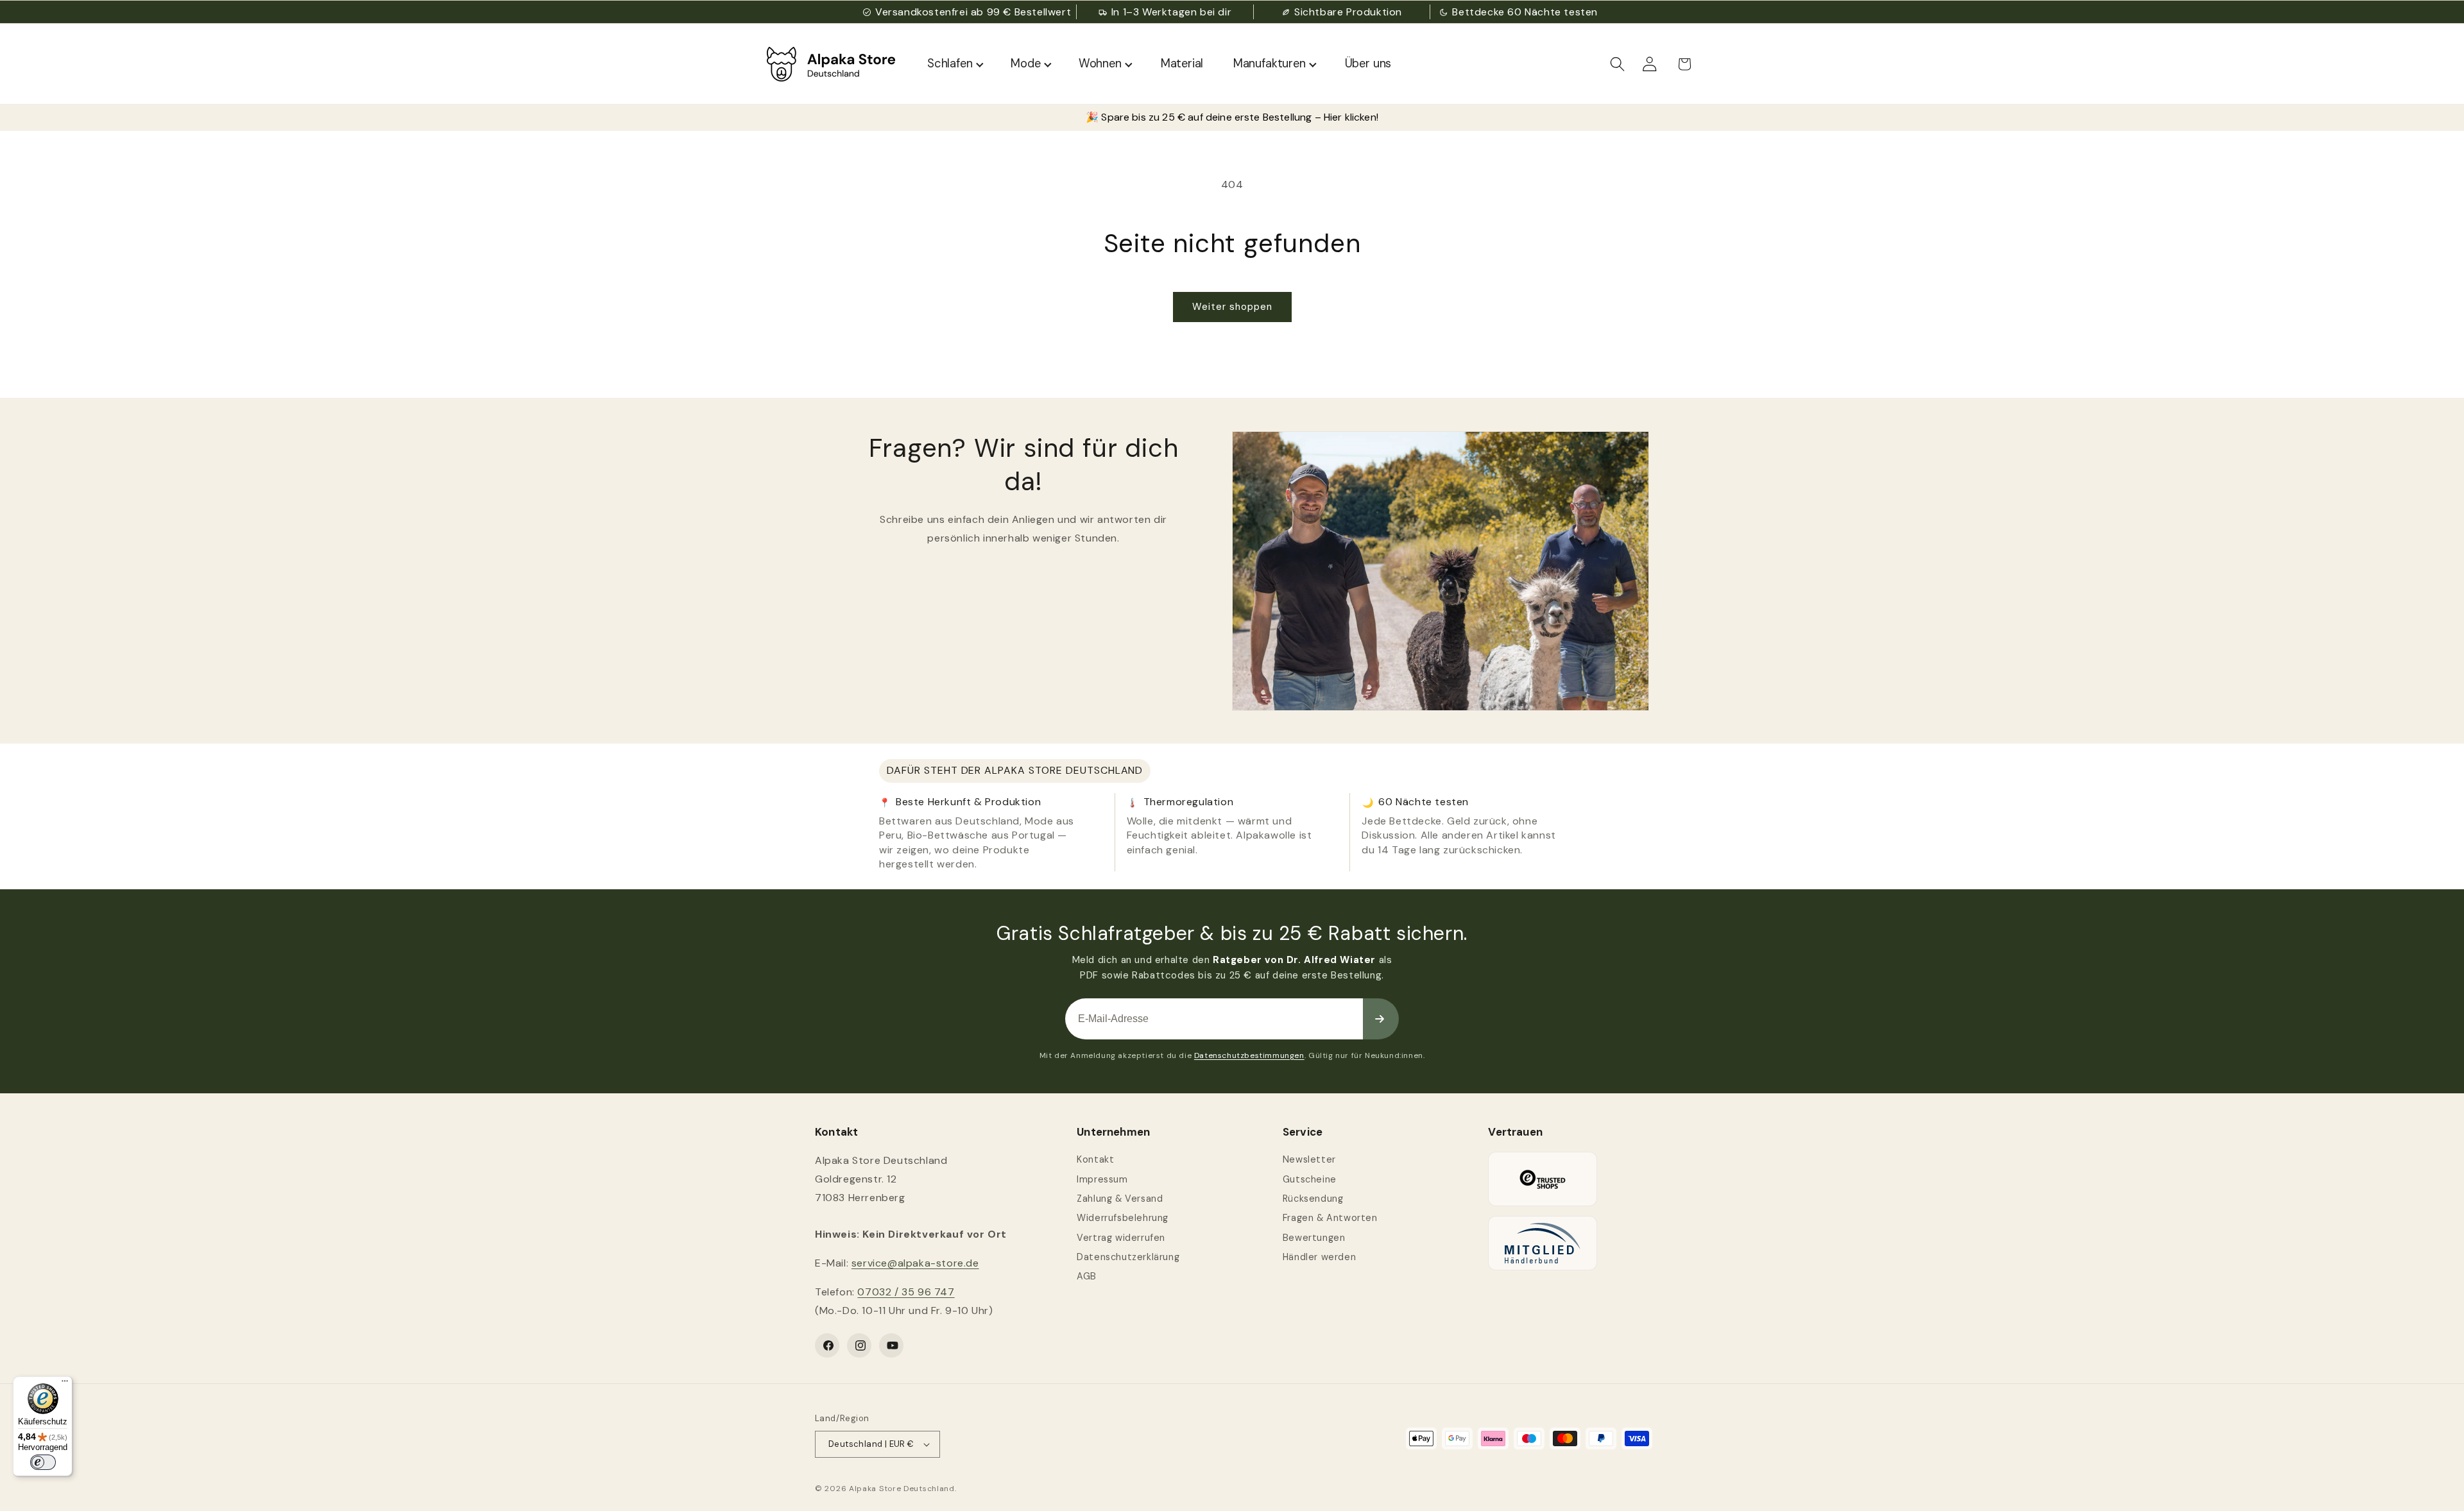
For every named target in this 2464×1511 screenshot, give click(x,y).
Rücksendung (1313, 1199)
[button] (1618, 64)
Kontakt (1095, 1159)
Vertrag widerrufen (1121, 1238)
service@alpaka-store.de (915, 1263)
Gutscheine (1310, 1179)
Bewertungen (1314, 1238)
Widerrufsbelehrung (1123, 1218)
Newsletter (1309, 1159)
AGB (1087, 1276)
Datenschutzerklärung (1128, 1257)
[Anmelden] (1381, 1019)
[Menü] (65, 1384)
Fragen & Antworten (1330, 1218)
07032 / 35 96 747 (906, 1292)
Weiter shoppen (1232, 307)
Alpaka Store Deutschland (902, 1489)
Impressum (1102, 1179)
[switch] (43, 1462)
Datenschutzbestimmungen (1249, 1055)
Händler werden (1319, 1257)
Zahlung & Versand (1120, 1199)
